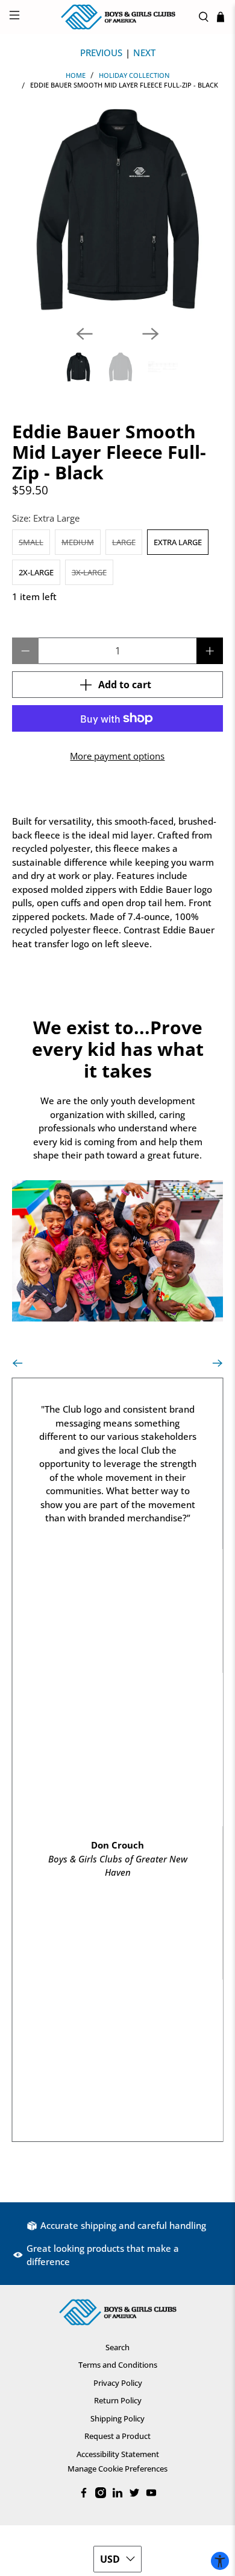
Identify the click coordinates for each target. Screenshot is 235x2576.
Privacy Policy (118, 2383)
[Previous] (84, 334)
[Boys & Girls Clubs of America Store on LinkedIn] (117, 2495)
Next (144, 53)
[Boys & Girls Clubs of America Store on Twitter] (134, 2495)
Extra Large (178, 542)
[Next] (151, 334)
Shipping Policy (117, 2418)
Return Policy (118, 2400)
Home (76, 75)
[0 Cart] (221, 17)
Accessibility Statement (118, 2454)
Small (31, 542)
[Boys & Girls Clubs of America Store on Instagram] (101, 2495)
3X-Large (89, 572)
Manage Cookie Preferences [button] (117, 2469)
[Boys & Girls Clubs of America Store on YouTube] (151, 2495)
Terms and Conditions (118, 2365)
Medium (78, 542)
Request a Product (117, 2436)
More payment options (117, 756)
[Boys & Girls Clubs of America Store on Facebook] (84, 2495)
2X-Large (36, 572)
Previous (101, 53)
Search (117, 2347)
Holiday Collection (134, 75)
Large (124, 542)
